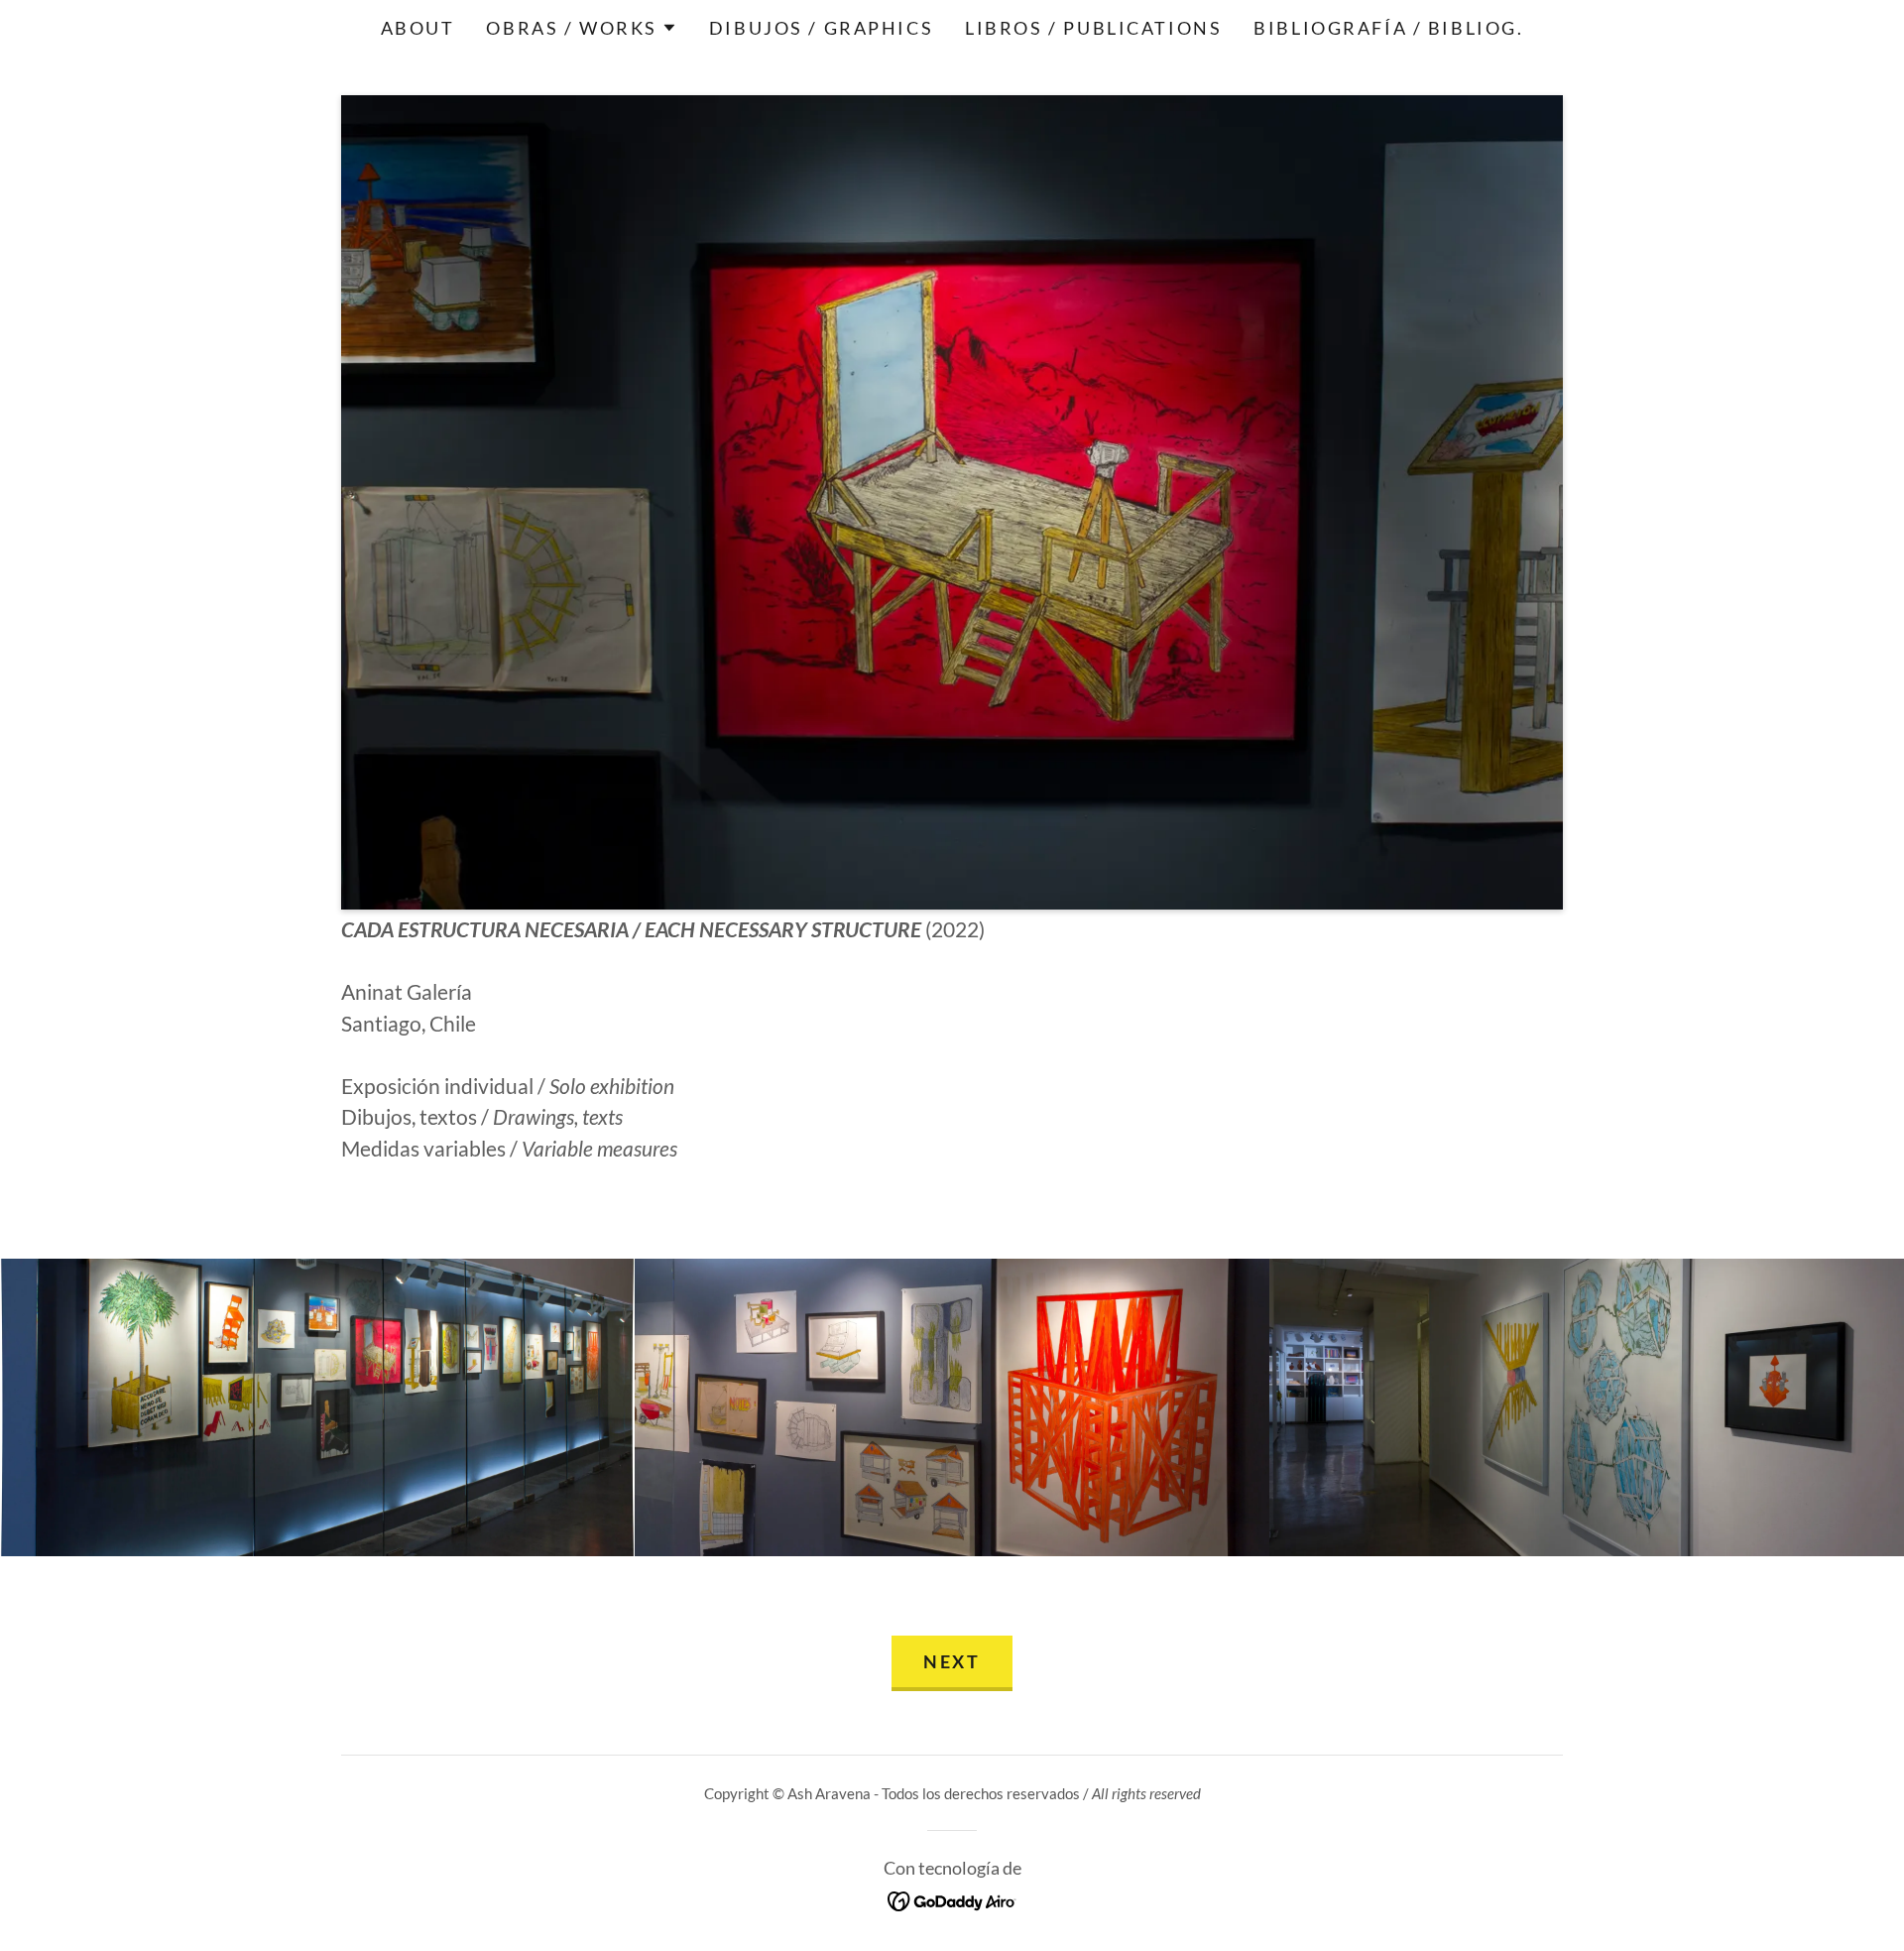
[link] (952, 1898)
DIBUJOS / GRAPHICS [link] (821, 28)
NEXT (952, 1661)
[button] (581, 28)
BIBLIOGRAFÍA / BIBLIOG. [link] (1388, 28)
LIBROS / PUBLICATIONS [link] (1093, 28)
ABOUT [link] (418, 28)
